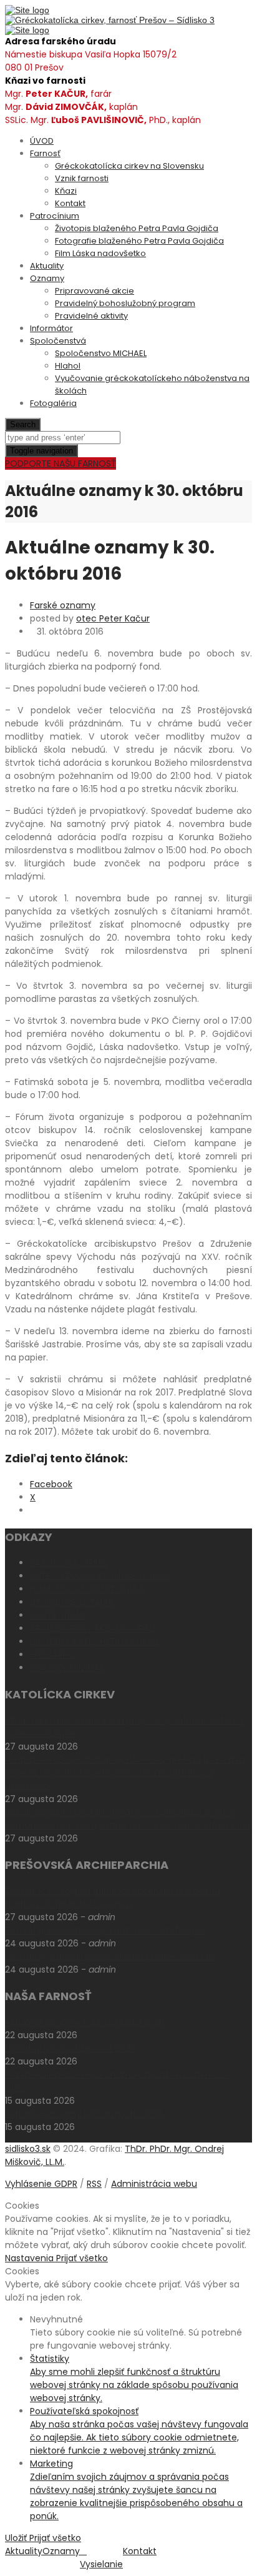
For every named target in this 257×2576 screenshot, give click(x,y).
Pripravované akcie (95, 291)
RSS (94, 2184)
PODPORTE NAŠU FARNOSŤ (61, 463)
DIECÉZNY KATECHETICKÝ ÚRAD (95, 1642)
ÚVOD (42, 141)
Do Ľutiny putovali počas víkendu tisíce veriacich (111, 1956)
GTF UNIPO (52, 1655)
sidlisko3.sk (28, 2149)
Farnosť (45, 153)
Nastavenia (31, 2258)
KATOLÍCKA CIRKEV (69, 1563)
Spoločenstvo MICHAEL (101, 353)
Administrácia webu (154, 2184)
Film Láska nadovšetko (100, 253)
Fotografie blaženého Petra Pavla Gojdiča (139, 241)
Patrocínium (55, 216)
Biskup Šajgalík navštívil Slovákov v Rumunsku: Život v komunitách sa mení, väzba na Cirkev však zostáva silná (128, 1819)
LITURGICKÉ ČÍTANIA (71, 1602)
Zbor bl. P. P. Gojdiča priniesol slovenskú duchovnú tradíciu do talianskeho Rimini (113, 1897)
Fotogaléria (53, 403)
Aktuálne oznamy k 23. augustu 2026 (85, 2022)
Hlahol (68, 366)
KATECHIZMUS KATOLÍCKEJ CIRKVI (100, 1576)
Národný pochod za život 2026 (70, 2048)
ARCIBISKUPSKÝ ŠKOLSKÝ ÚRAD (93, 1628)
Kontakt (70, 203)
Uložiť (17, 2538)
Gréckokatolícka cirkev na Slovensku (129, 166)
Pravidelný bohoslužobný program (125, 303)
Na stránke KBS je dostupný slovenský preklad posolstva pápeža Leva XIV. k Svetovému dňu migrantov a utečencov (125, 1773)
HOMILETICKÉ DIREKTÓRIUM (86, 1589)
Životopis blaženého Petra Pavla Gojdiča (137, 228)
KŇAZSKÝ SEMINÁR (67, 1668)
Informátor (51, 328)
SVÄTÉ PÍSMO (58, 1615)
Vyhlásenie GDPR (41, 2184)
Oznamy (47, 278)
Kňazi (66, 191)
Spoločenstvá (58, 341)
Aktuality (47, 266)
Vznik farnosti (82, 178)
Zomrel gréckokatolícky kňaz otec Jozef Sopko (106, 1930)
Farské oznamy (63, 605)
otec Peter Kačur (113, 618)
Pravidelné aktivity (91, 316)
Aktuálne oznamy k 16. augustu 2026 (84, 2114)
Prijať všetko (82, 2258)
